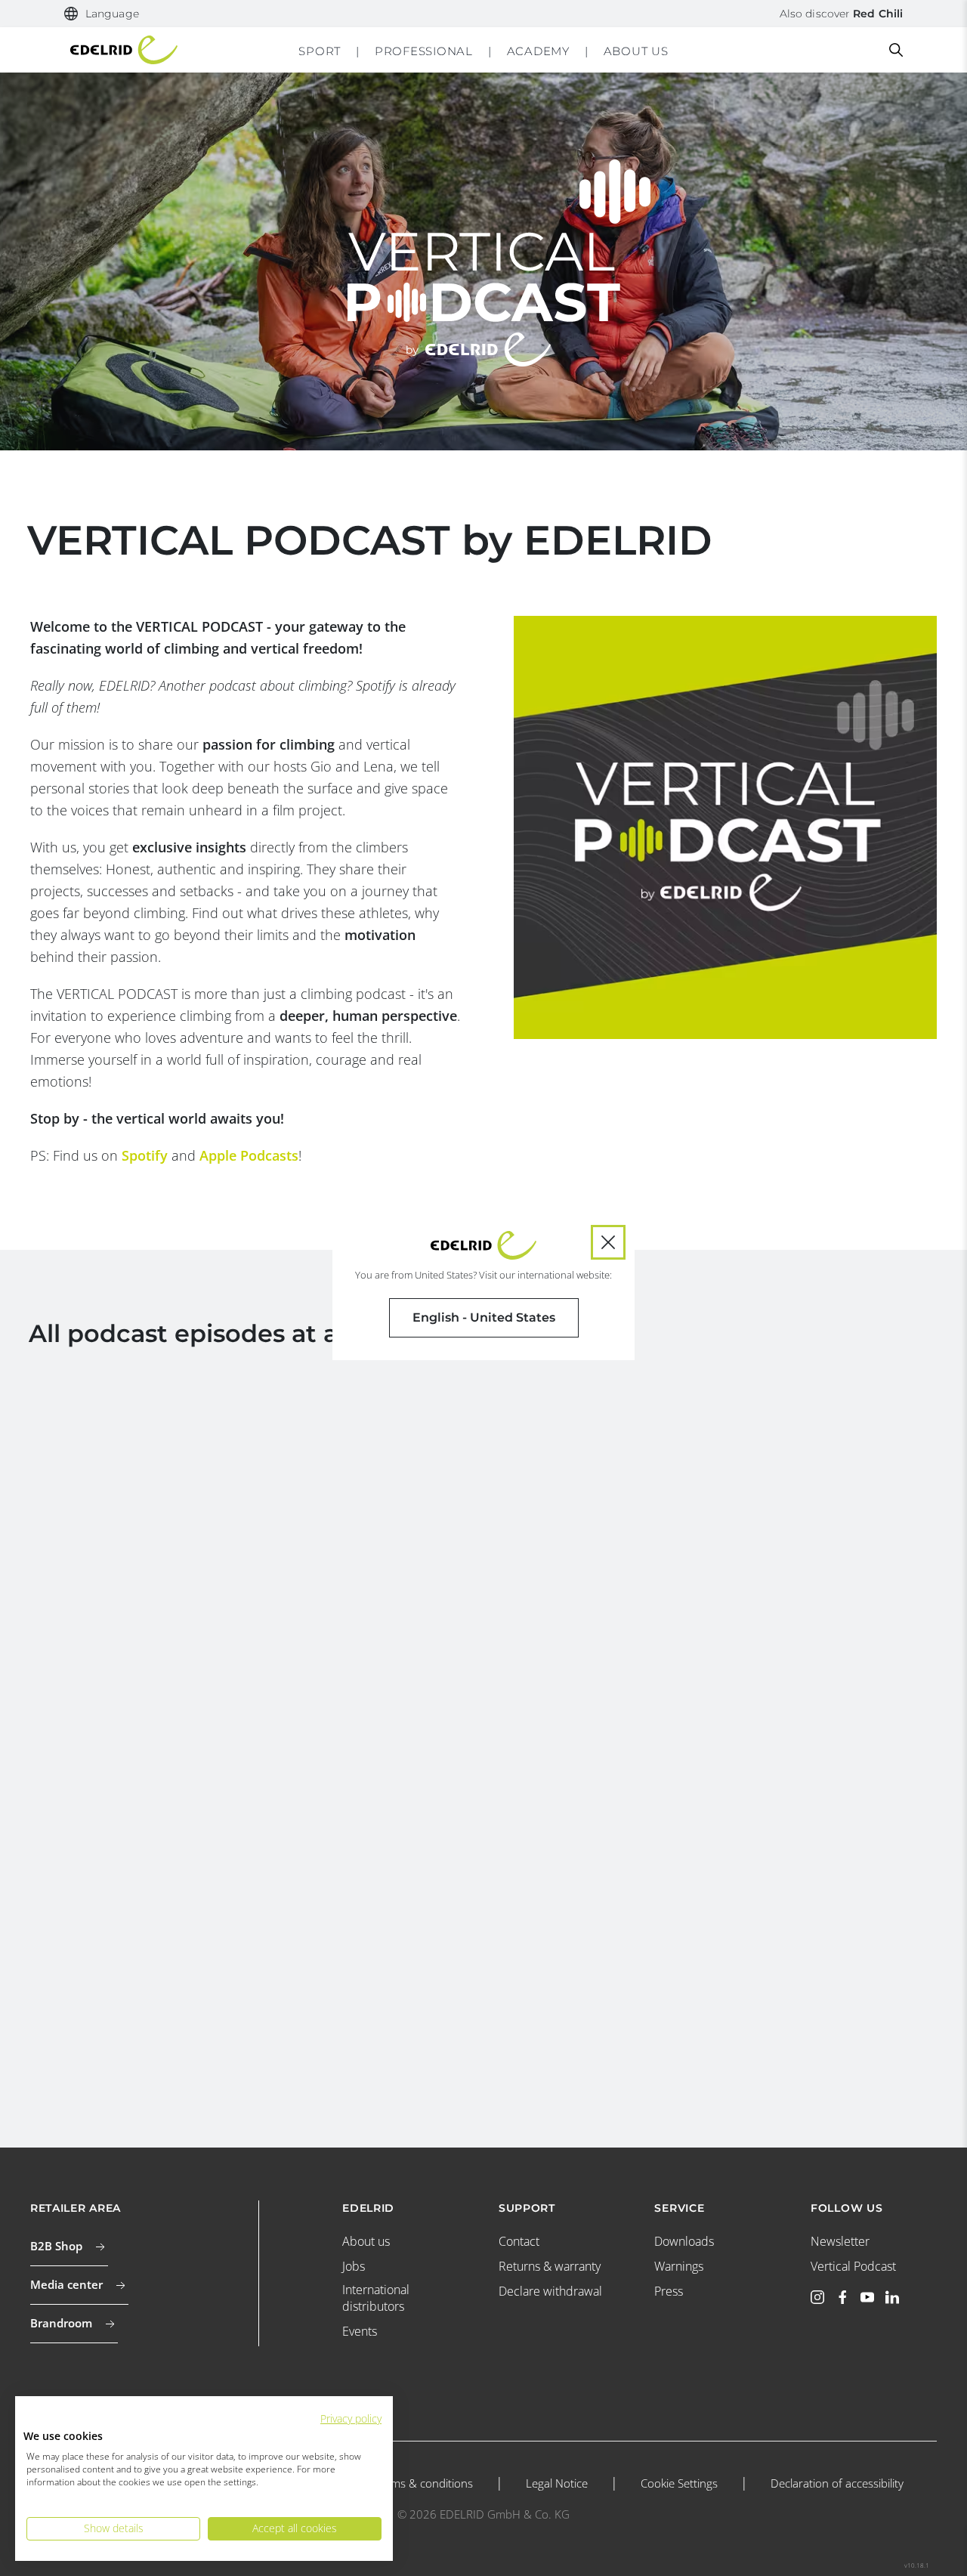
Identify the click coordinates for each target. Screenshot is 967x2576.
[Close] (608, 1242)
